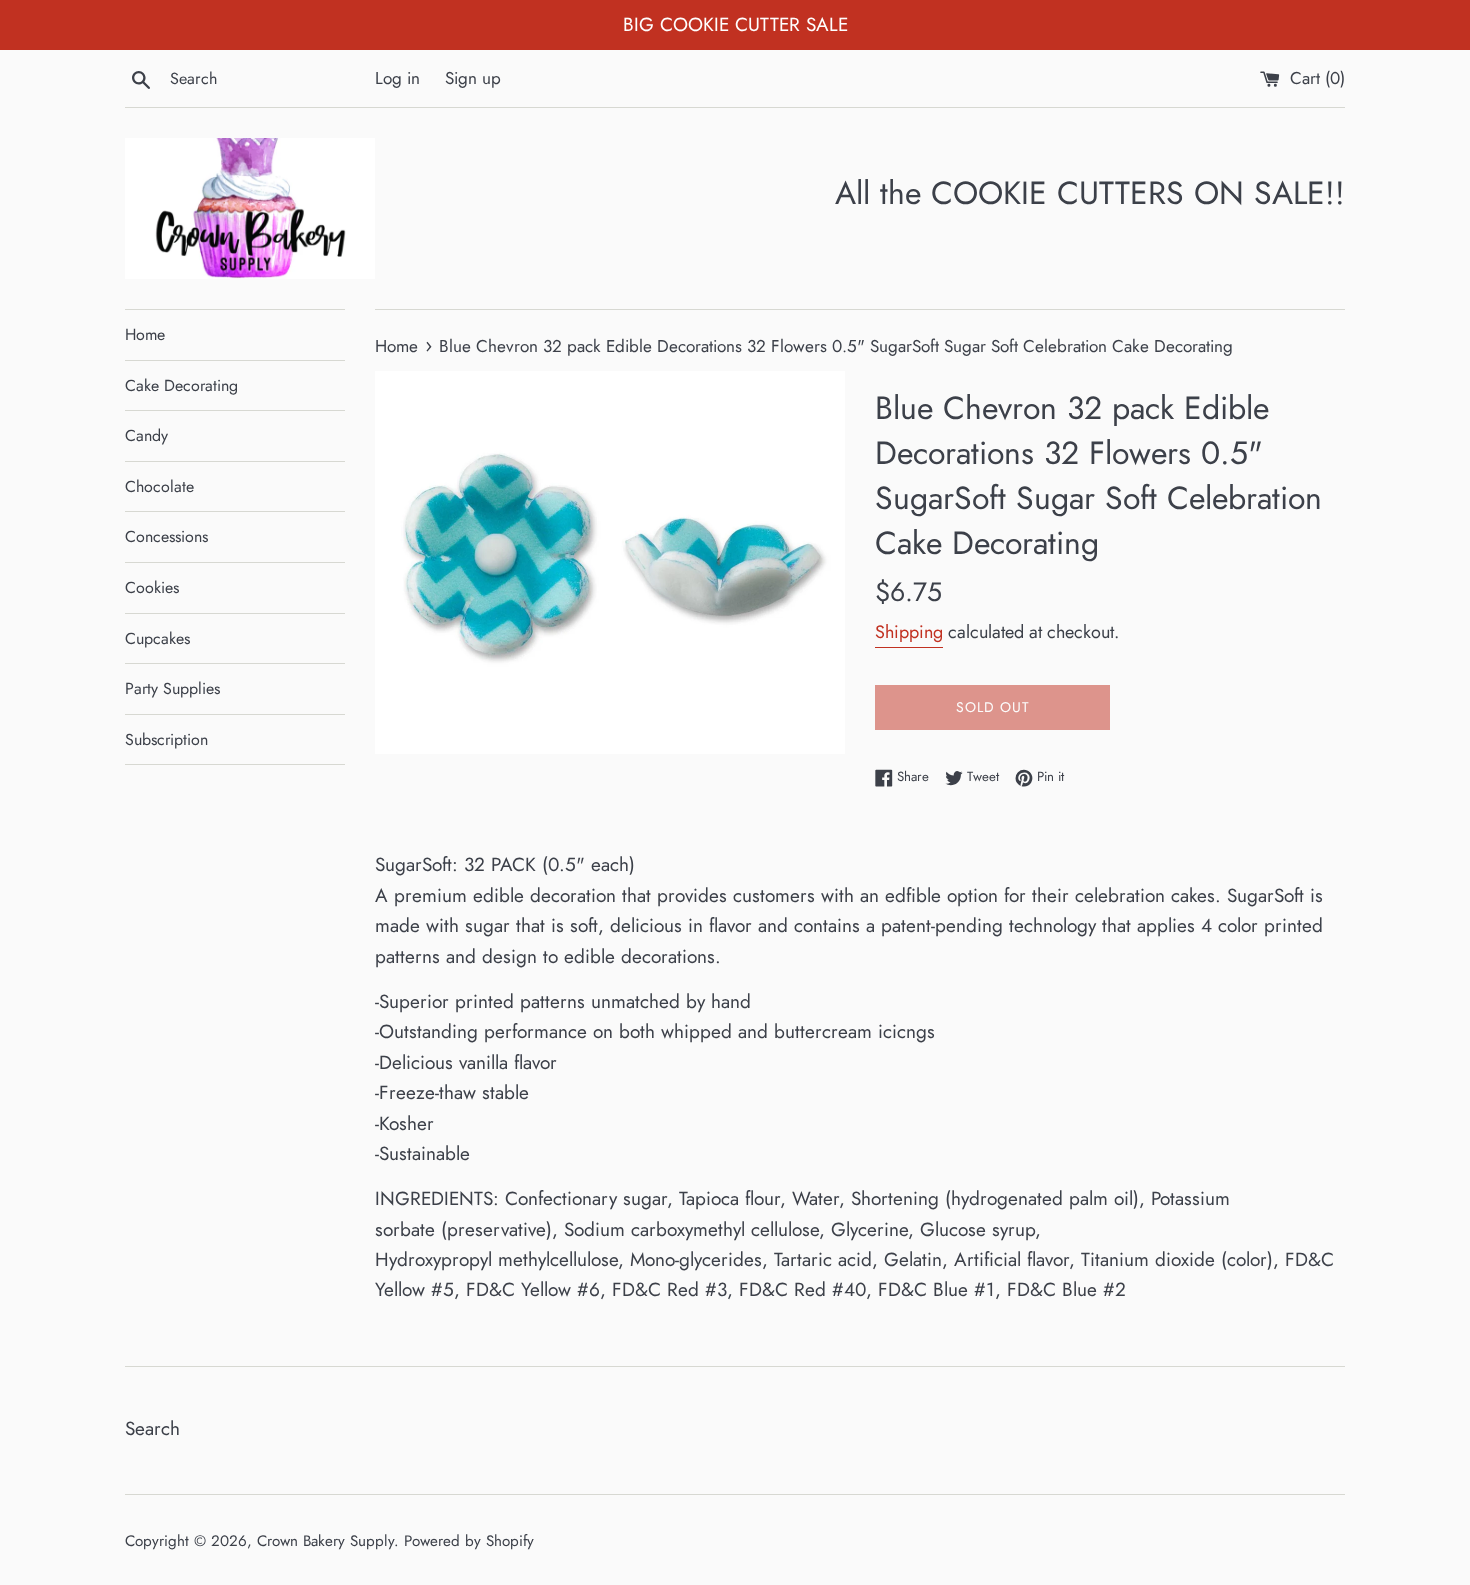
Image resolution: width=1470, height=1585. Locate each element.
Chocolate (159, 486)
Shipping (909, 632)
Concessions (166, 536)
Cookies (152, 587)
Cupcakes (157, 638)
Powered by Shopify (469, 1541)
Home (145, 334)
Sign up (473, 78)
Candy (146, 435)
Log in (397, 78)
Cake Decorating (181, 385)
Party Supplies (172, 688)
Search (152, 1428)
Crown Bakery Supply (325, 1541)
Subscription (166, 739)
